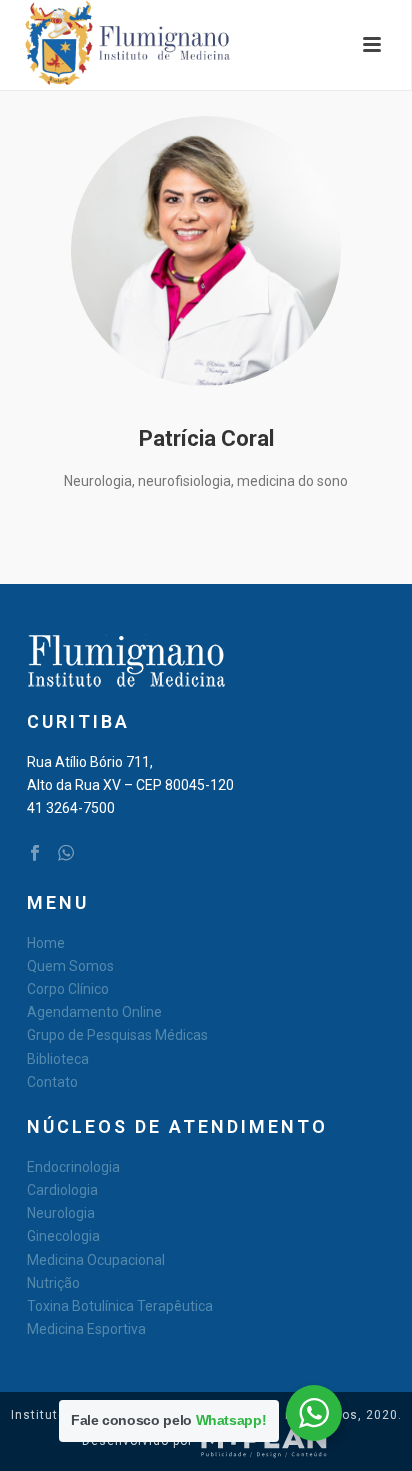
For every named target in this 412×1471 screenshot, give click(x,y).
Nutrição (53, 1283)
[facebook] (35, 854)
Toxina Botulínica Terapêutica (120, 1306)
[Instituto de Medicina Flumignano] (108, 45)
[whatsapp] (66, 854)
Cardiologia (62, 1190)
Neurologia (61, 1213)
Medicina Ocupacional (96, 1260)
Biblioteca (58, 1059)
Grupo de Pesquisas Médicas (117, 1035)
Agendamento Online (94, 1012)
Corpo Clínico (68, 989)
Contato (52, 1082)
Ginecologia (63, 1236)
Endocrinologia (73, 1167)
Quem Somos (70, 966)
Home (46, 943)
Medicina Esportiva (86, 1329)
